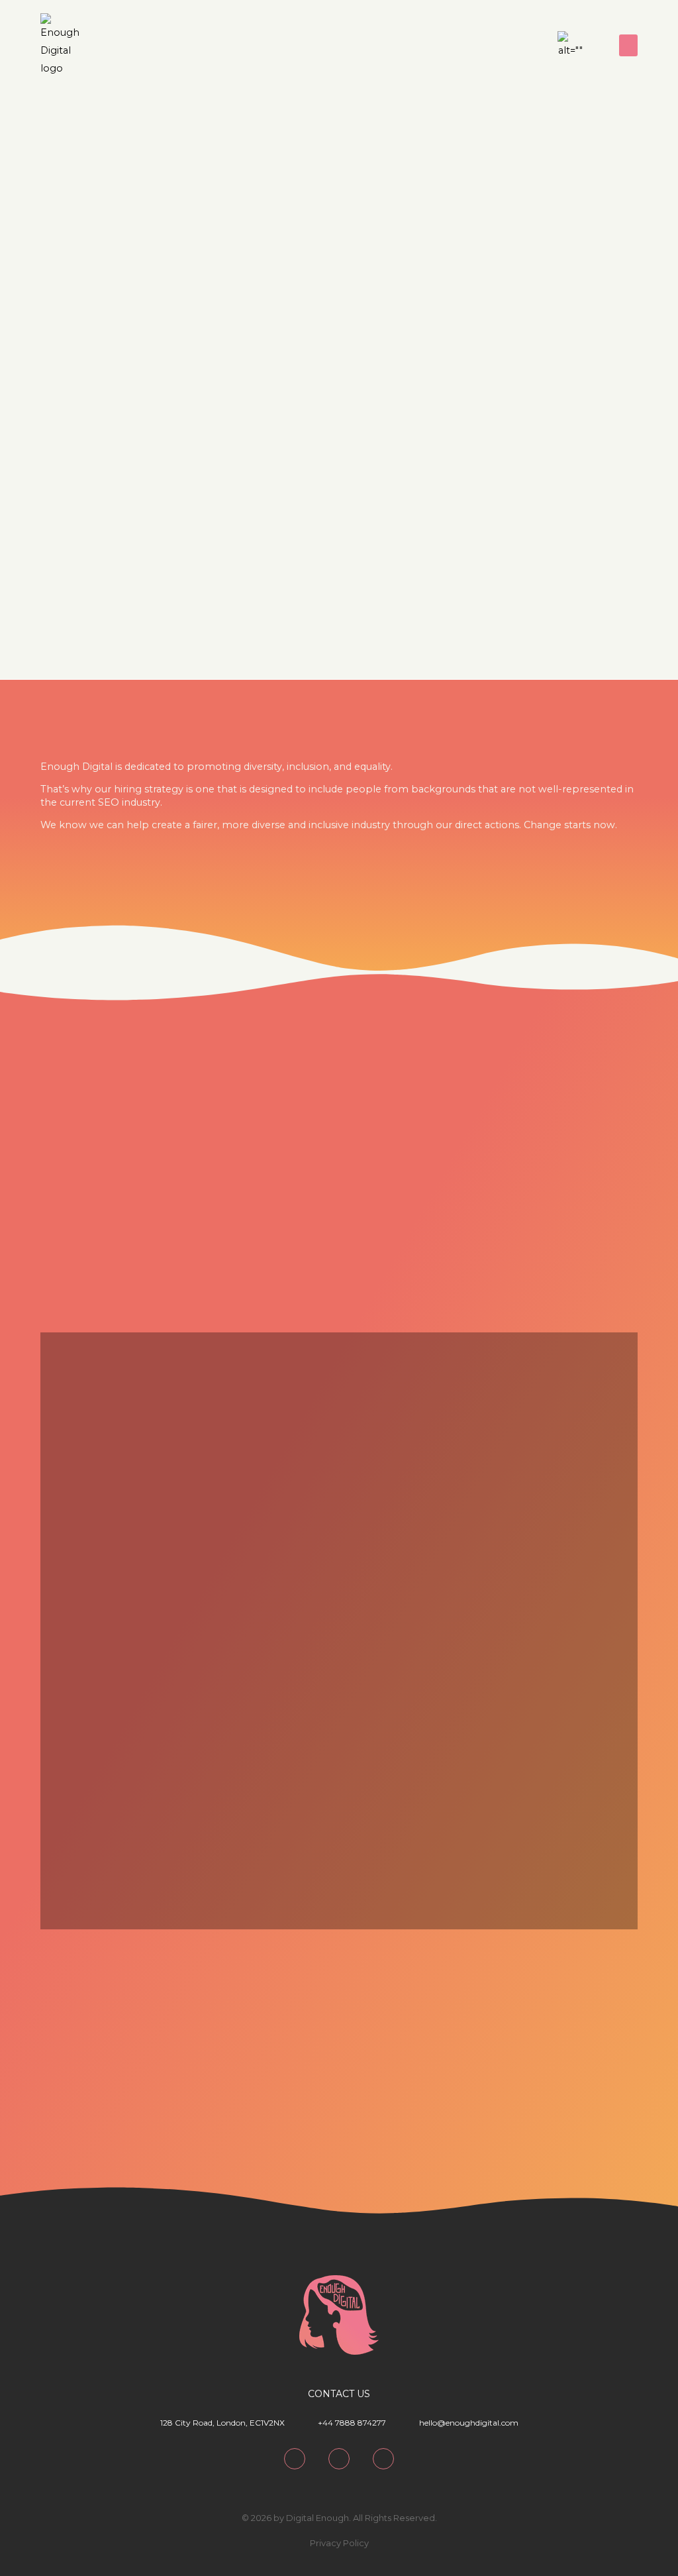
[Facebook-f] (383, 2459)
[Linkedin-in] (511, 46)
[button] (628, 45)
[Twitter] (534, 46)
